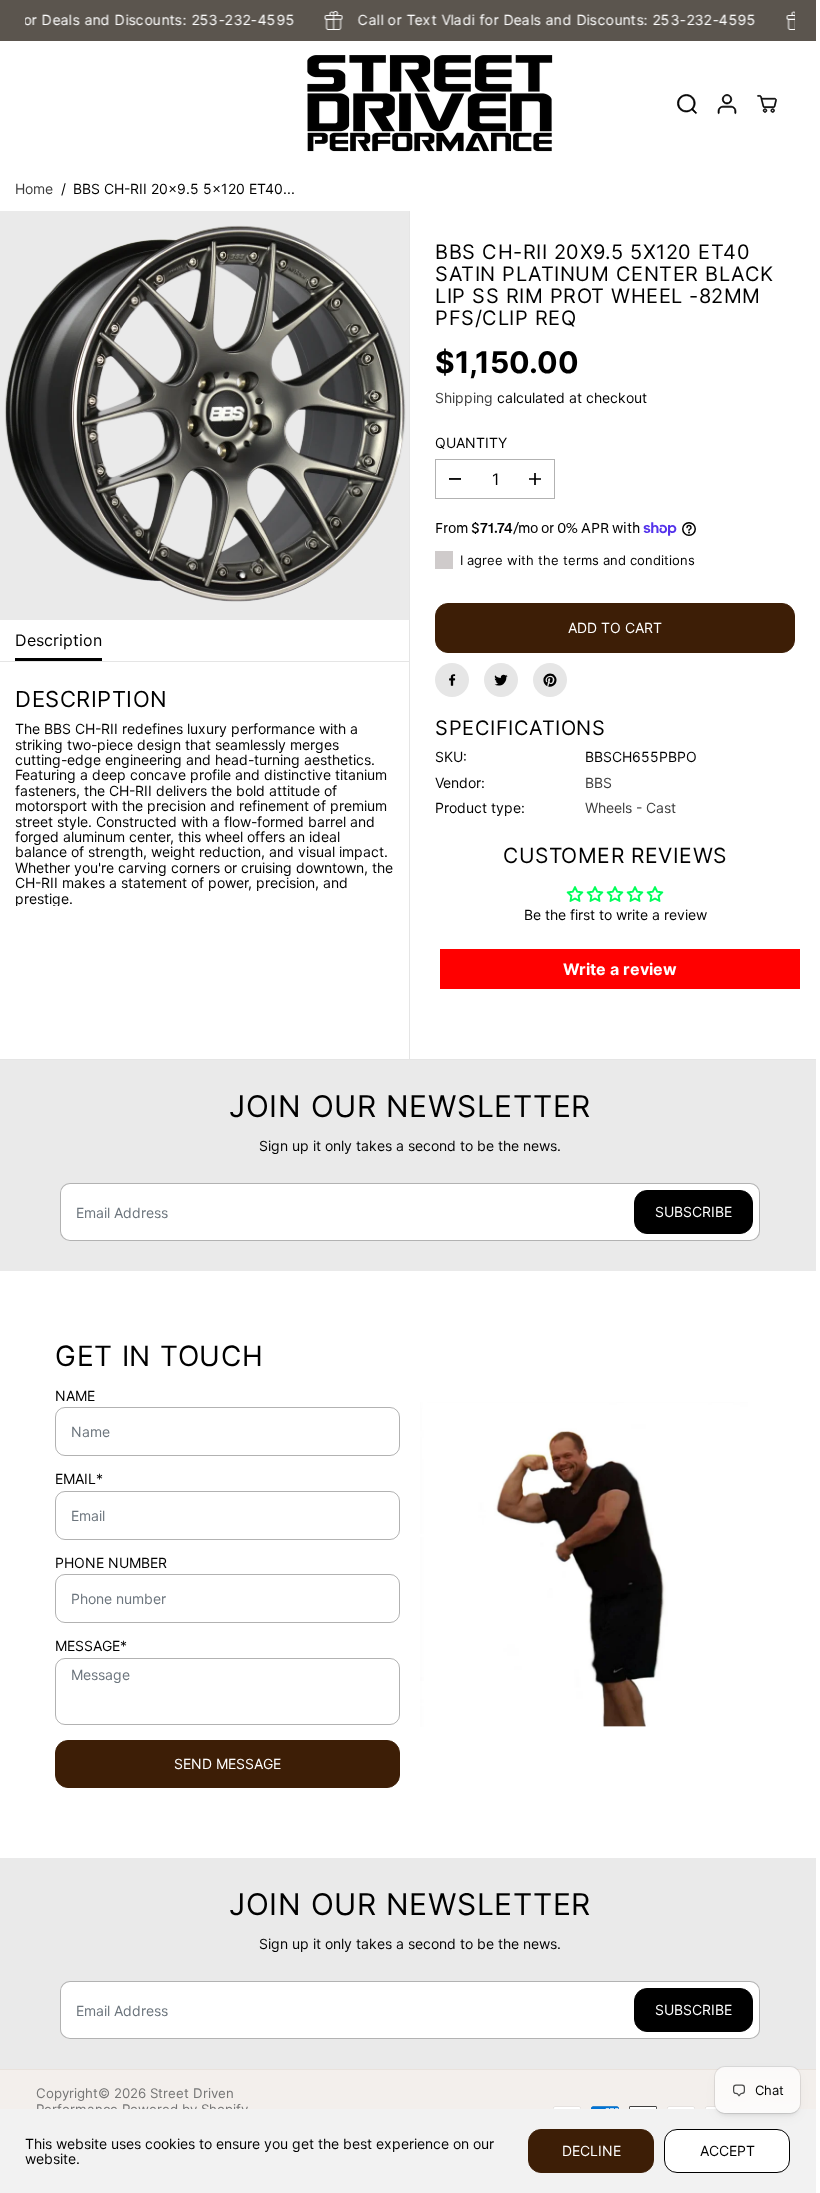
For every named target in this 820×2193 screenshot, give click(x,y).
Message (91, 1646)
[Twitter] (501, 680)
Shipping (464, 397)
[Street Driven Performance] (405, 104)
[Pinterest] (550, 680)
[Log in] (727, 104)
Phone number (111, 1563)
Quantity (471, 443)
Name (75, 1396)
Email (79, 1479)
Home (34, 188)
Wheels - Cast (630, 807)
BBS (598, 782)
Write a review (620, 969)
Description (58, 640)
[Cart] (767, 104)
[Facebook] (452, 680)
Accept (727, 2150)
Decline (591, 2150)
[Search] (687, 104)
